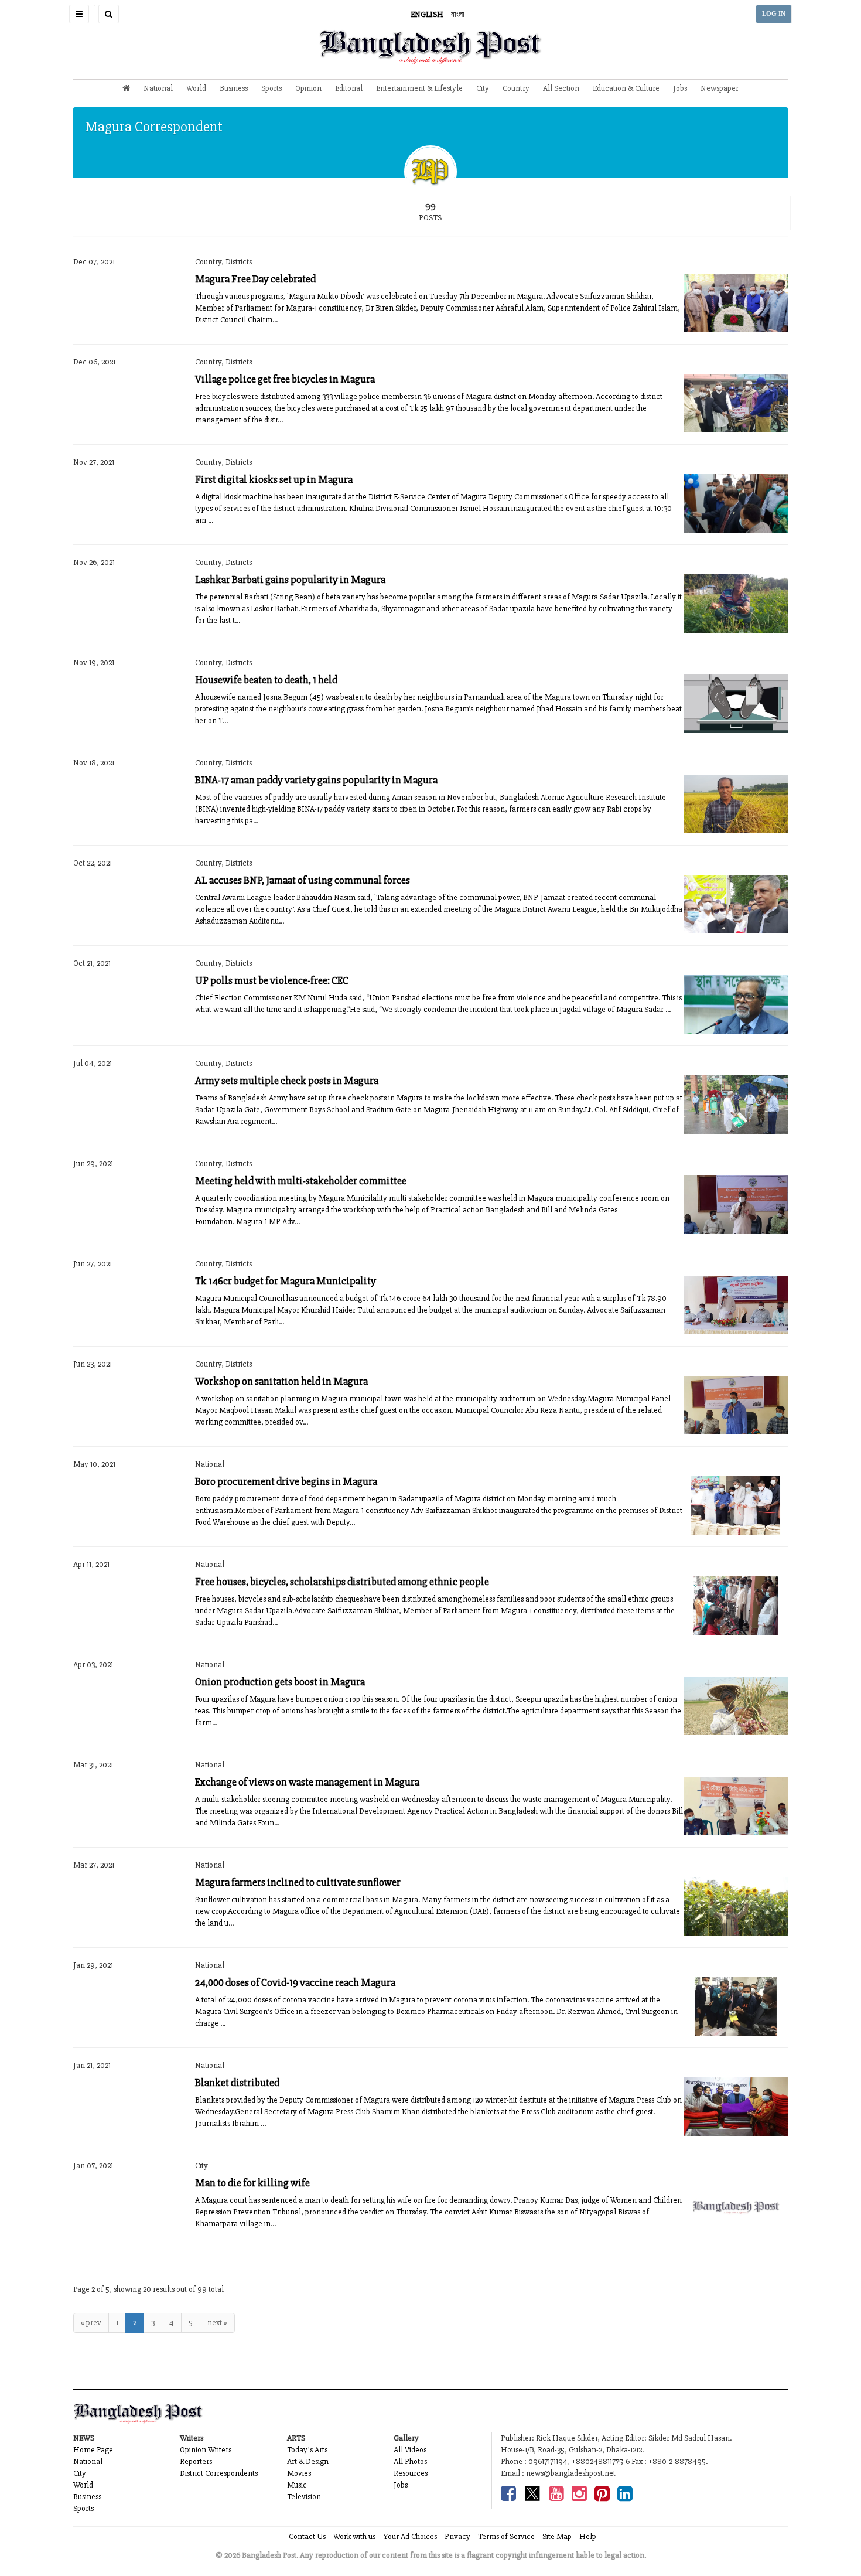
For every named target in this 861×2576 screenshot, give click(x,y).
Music (297, 2485)
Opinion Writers (206, 2450)
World (196, 88)
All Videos (410, 2450)
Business (234, 88)
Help (588, 2536)
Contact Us (307, 2536)
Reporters (196, 2461)
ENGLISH (427, 14)
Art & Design (308, 2461)
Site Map (557, 2536)
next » (217, 2323)
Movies (299, 2473)
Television (304, 2497)
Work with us (354, 2536)
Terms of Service (506, 2536)
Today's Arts (307, 2450)
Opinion (308, 88)
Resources (411, 2473)
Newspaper (720, 88)
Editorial (349, 88)
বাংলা (458, 14)
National (158, 88)
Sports (271, 88)
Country (516, 88)
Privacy (457, 2536)
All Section (561, 88)
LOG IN (774, 14)
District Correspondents (219, 2473)
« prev (91, 2323)
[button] (79, 14)
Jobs (680, 88)
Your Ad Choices (410, 2536)
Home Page (93, 2450)
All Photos (410, 2461)
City (483, 88)
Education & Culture (626, 88)
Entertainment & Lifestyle (419, 88)
